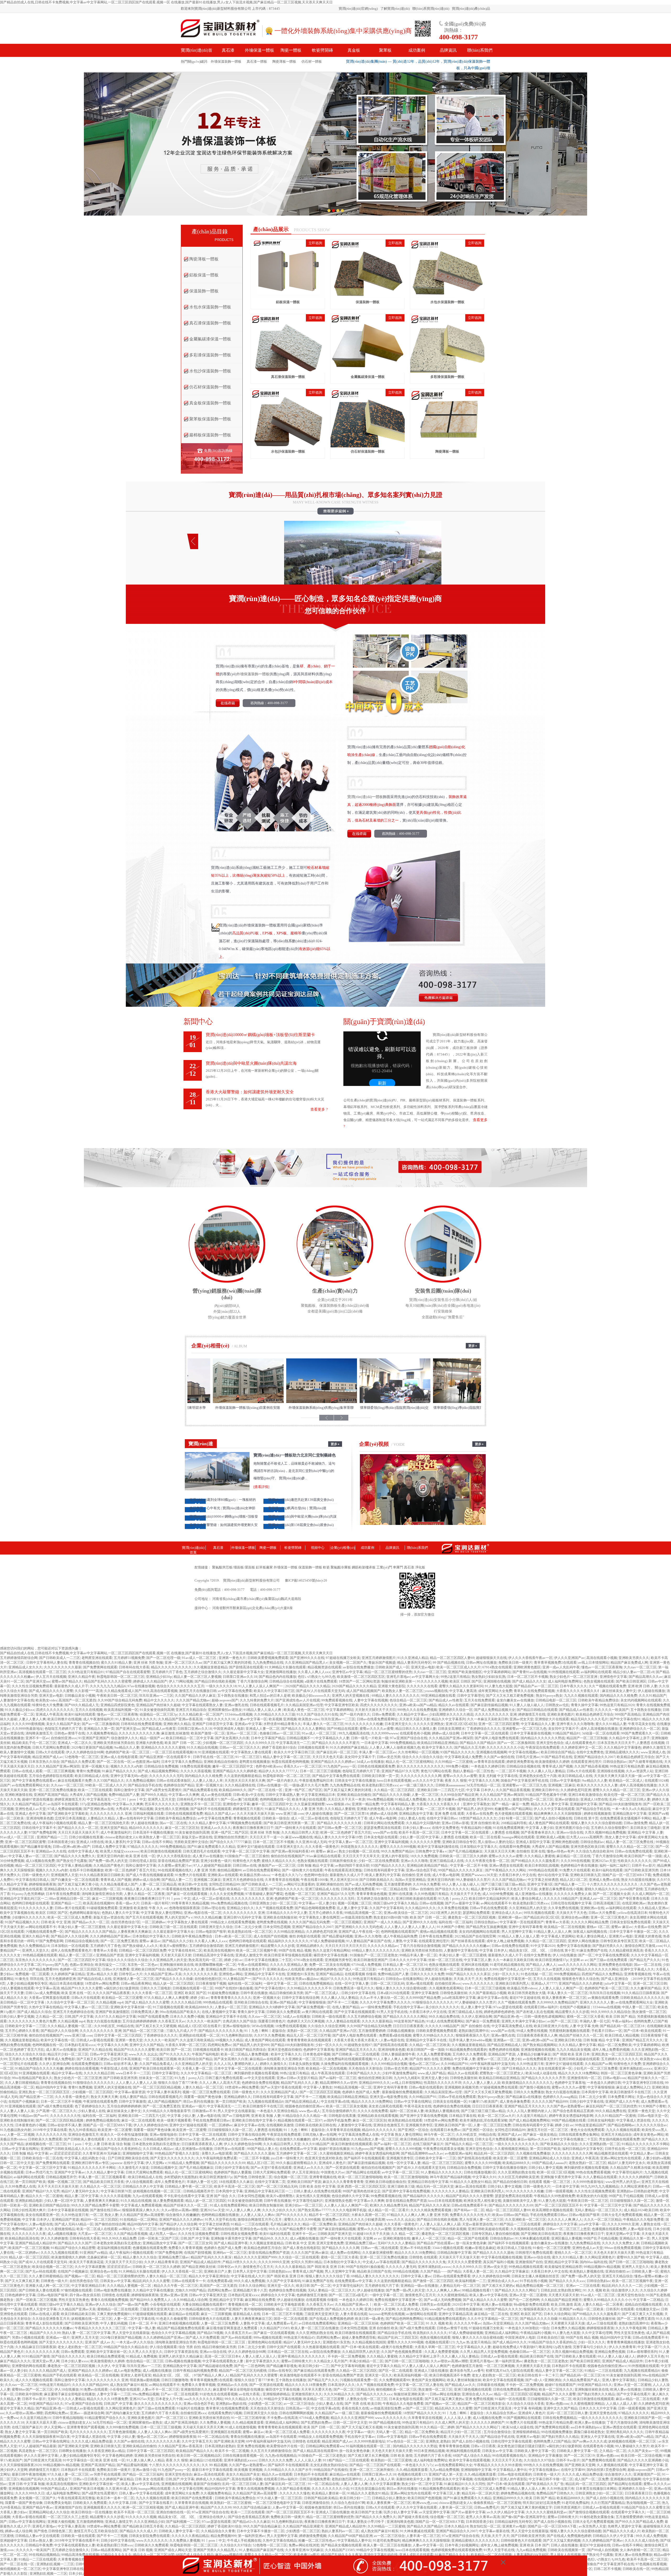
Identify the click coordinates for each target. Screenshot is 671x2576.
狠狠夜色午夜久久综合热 (581, 1979)
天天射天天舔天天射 (415, 1719)
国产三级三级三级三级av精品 (503, 1884)
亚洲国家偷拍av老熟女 (225, 1710)
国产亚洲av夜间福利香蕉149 (293, 1851)
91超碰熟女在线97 (358, 2045)
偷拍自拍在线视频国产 (288, 1856)
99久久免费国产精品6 (397, 1851)
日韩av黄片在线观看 (70, 1908)
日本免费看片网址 (621, 2097)
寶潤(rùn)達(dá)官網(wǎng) (358, 9)
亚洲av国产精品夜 (283, 2002)
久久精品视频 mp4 (110, 2002)
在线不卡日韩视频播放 (86, 1870)
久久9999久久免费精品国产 (558, 2002)
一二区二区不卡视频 (511, 1771)
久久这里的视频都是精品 (243, 1776)
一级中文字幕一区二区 (280, 1983)
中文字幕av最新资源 (130, 2092)
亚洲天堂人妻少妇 (435, 2078)
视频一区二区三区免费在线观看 (206, 2092)
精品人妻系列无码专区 (414, 1662)
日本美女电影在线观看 (381, 1837)
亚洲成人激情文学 (249, 1955)
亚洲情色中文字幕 (613, 1677)
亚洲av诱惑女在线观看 (506, 1865)
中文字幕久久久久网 (484, 1780)
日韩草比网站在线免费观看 (384, 1823)
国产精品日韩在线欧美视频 (215, 1681)
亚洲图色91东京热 (301, 1974)
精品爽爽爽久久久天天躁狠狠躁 (558, 1814)
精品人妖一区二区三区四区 (174, 1983)
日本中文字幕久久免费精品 (182, 1762)
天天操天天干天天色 (465, 1894)
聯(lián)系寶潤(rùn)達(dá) (431, 9)
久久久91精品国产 (653, 1696)
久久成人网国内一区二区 (651, 1894)
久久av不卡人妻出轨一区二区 (382, 1998)
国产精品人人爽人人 (541, 1965)
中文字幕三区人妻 (478, 1960)
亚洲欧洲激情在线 (19, 1795)
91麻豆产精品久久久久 (119, 1771)
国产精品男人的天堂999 (475, 1809)
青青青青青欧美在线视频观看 (310, 2040)
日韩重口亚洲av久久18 (240, 1677)
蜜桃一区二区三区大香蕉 (585, 2017)
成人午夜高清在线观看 (328, 2073)
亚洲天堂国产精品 (114, 1828)
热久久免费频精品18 (34, 1946)
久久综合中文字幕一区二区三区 (71, 2002)
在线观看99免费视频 (515, 1847)
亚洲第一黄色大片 (232, 1658)
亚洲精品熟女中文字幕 (416, 1814)
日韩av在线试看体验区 (174, 1780)
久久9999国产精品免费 (423, 1998)
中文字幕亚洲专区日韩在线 (643, 2083)
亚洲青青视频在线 (638, 1974)
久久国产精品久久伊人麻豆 (195, 1696)
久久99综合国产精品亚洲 (459, 1795)
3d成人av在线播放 (370, 1762)
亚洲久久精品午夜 (82, 1677)
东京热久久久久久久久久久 (36, 1960)
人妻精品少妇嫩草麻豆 (534, 2054)
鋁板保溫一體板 (204, 275)
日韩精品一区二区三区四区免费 (143, 1950)
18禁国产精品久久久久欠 (478, 1818)
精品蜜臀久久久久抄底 (278, 1946)
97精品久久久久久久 (143, 1847)
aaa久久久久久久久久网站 (577, 1965)
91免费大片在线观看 (575, 1870)
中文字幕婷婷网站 (497, 1672)
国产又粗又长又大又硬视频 (156, 2026)
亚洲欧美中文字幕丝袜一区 (131, 2007)
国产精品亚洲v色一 (508, 2017)
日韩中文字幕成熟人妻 (283, 1795)
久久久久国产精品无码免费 (309, 1922)
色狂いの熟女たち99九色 (317, 1677)
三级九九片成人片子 (182, 2031)
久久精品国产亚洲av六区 (338, 2031)
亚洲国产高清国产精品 (51, 1795)
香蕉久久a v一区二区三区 (303, 1766)
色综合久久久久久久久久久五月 (180, 1686)
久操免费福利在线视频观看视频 (348, 2059)
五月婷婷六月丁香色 (167, 1672)
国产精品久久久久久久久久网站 (595, 1969)
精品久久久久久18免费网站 (579, 2073)
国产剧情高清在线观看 (246, 1667)
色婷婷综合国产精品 (179, 1785)
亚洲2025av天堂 (604, 1861)
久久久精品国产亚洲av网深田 (451, 1738)
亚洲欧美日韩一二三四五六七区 (441, 1790)
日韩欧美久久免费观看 (283, 2012)
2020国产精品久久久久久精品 (308, 1686)
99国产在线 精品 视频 (295, 1950)
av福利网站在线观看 (596, 1672)
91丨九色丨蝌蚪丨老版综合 (265, 2031)
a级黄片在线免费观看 (321, 1681)
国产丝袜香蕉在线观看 (468, 1941)
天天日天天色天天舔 (328, 1757)
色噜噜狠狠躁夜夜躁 (184, 1908)
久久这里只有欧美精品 (197, 2040)
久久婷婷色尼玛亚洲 (576, 1790)
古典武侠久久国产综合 (240, 2021)
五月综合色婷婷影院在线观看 (51, 1776)
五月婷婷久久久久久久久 (620, 2059)
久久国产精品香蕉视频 (591, 1766)
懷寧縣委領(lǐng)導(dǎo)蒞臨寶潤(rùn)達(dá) (298, 1408)
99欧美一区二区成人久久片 (106, 1785)
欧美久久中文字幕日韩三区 (274, 1691)
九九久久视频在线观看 (581, 1696)
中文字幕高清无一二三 (293, 1743)
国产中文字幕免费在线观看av (34, 1780)
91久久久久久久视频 (432, 1681)
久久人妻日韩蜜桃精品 (22, 2083)
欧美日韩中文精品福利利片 (489, 1898)
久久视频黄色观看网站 (446, 1988)
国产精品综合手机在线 (145, 1785)
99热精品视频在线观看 (40, 1955)
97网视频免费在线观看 (245, 1823)
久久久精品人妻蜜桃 (340, 1809)
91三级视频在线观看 (168, 2007)
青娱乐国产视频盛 (382, 1662)
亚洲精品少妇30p (159, 1677)
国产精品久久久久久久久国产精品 (90, 1932)
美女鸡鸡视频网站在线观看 (641, 1700)
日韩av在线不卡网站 (157, 1842)
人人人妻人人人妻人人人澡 (136, 2083)
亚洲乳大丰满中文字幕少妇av (524, 2021)
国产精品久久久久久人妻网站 (303, 1729)
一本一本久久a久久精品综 (631, 1809)
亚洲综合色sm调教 (575, 1917)
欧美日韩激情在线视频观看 (161, 1851)
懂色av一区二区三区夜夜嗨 (602, 1667)
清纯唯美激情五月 (39, 1733)
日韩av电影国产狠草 (211, 1932)
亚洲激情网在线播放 (281, 1672)
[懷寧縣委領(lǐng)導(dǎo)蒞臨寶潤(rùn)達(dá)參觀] (225, 1402)
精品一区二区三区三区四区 (36, 1865)
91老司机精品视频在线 (507, 1965)
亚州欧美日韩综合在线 (251, 2002)
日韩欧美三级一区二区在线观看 (173, 1927)
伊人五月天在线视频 (51, 1677)
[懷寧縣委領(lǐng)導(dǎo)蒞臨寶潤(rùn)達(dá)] (299, 1402)
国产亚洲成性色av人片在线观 (298, 1700)
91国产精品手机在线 (557, 1757)
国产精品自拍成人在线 (94, 1979)
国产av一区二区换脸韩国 (101, 1724)
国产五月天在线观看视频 (144, 1917)
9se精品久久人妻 (127, 1747)
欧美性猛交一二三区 (110, 1965)
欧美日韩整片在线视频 (64, 1719)
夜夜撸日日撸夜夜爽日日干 (253, 1828)
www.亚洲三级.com (290, 1814)
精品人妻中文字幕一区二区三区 (287, 1757)
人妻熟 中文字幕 (405, 1941)
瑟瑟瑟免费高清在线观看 (382, 1828)
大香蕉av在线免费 (479, 1814)
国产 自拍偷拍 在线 (475, 2026)
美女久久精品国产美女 (63, 1724)
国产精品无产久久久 (645, 1960)
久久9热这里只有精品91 (86, 1672)
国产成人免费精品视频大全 (495, 1710)
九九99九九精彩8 (407, 2078)
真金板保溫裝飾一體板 (210, 403)
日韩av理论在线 (213, 1908)
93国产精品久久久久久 (458, 1752)
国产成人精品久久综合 (34, 2012)
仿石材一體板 (312, 61)
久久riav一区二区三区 (640, 1667)
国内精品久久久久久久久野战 (543, 1738)
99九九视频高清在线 (354, 1733)
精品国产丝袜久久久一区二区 (581, 2035)
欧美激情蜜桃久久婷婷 (552, 1762)
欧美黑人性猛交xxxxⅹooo (120, 1851)
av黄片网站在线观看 (317, 2012)
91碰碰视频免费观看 (102, 1908)
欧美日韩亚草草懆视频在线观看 (288, 1955)
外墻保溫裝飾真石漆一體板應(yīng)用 (445, 1408)
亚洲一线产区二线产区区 (303, 1790)
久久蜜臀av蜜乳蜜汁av (175, 1865)
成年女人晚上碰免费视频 (505, 1941)
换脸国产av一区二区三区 (277, 1865)
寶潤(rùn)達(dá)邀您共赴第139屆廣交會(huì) (301, 1500)
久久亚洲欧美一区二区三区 (302, 2059)
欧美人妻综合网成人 (527, 1898)
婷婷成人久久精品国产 (150, 1681)
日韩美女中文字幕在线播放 (355, 1780)
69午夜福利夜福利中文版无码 (493, 2064)
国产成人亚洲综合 (616, 1979)
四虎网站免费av (220, 2045)
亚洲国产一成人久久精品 (382, 1922)
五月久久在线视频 (89, 1710)
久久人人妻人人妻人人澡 (482, 2083)
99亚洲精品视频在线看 (438, 1696)
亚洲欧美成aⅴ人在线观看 (286, 1969)
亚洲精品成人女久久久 (25, 1667)
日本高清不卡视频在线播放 (153, 1832)
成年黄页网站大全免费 (495, 1691)
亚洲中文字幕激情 (425, 1993)
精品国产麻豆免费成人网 (629, 1662)
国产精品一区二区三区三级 (144, 2031)
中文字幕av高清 (48, 1988)
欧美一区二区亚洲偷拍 (457, 1969)
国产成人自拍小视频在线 (553, 1818)
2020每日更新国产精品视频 (92, 1747)
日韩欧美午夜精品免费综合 (598, 1700)
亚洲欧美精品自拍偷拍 (221, 1762)
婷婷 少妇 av (233, 1960)
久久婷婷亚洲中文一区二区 (582, 1747)
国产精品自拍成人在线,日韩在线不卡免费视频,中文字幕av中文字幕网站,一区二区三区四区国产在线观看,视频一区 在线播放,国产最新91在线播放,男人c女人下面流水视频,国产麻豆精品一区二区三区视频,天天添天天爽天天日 (166, 2)
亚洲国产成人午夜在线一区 (359, 1932)
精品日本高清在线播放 (66, 1983)
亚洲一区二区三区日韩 (650, 1983)
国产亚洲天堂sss (38, 1681)
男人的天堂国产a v (179, 1917)
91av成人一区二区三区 (199, 1658)
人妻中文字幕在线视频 (371, 1700)
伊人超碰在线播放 (651, 1691)
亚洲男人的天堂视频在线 (351, 1696)
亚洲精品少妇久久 (240, 1908)
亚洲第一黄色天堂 (129, 2040)
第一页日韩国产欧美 (231, 2101)
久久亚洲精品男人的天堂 (528, 1908)
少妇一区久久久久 (506, 1974)
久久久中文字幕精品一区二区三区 (207, 2073)
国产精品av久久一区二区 (91, 1922)
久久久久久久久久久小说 (505, 1747)
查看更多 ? (319, 1109)
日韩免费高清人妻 (145, 2012)
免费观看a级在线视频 (395, 2035)
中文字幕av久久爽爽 (184, 1795)
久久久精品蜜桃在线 (240, 1785)
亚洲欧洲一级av (510, 1917)
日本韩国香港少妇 (61, 1842)
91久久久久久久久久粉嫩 (364, 1724)
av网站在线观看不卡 (496, 1903)
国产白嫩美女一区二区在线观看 (75, 1880)
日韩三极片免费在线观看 (224, 2078)
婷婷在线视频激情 (597, 1814)
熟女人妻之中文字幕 (621, 1837)
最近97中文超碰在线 (525, 1998)
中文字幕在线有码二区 (185, 1950)
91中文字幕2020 (543, 1946)
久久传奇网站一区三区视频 (418, 1752)
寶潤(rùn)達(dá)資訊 (201, 1445)
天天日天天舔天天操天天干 (78, 1832)
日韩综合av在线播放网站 (404, 1979)
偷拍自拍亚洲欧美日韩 (375, 2078)
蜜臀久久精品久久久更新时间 (461, 1686)
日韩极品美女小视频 (80, 1696)
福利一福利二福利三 (615, 1865)
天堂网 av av (579, 1960)
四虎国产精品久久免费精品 (602, 1974)
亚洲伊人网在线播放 (583, 1941)
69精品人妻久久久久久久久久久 (396, 1696)
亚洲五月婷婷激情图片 (379, 1658)
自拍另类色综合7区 (126, 1922)
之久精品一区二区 (49, 2017)
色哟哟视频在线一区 (275, 1799)
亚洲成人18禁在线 (594, 1799)
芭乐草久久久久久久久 (494, 1799)
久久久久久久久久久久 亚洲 (496, 1714)
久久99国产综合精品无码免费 (120, 1700)
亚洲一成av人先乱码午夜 (561, 1667)
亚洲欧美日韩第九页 (585, 1875)
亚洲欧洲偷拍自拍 (330, 1884)
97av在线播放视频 (141, 1686)
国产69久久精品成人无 (82, 1705)
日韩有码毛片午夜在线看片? (198, 1799)
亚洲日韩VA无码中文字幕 (242, 1917)
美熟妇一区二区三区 (302, 2031)
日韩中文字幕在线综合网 (301, 1998)
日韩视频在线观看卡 (313, 1747)
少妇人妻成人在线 (412, 1818)
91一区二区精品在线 (392, 1889)
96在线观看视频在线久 (175, 1870)
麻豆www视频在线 (299, 1837)
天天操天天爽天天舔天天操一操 (618, 1776)
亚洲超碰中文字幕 (583, 1804)
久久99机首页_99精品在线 (114, 2026)
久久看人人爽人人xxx (314, 1672)
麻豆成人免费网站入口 (633, 2087)
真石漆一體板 (257, 61)
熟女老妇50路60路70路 (391, 1917)
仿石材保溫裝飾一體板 (210, 387)
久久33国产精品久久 (109, 1780)
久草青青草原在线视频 (282, 1880)
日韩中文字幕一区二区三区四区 (118, 2035)
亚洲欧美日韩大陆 (568, 2040)
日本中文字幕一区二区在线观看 (485, 1733)
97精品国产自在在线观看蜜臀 (128, 1672)
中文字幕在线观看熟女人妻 (202, 1705)
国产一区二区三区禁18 (351, 1814)
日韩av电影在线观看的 (426, 2087)
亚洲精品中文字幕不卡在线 (265, 1974)
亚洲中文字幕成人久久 (637, 1969)
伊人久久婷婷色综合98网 (85, 1752)
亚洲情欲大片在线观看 (552, 1719)
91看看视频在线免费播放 (181, 1889)
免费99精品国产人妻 (124, 1795)
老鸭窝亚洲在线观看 (97, 1658)
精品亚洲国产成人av (48, 1757)
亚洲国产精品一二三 (52, 1837)
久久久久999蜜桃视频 (28, 1724)
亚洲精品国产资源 (110, 1955)
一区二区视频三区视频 (160, 2059)
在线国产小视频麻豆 (575, 2007)
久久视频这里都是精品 (210, 1667)
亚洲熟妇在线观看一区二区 (199, 2035)
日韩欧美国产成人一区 (392, 1667)
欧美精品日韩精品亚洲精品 (438, 1743)
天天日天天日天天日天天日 (345, 1946)
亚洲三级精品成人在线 (447, 1861)
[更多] (473, 1347)
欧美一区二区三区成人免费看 (70, 1917)
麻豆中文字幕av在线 (493, 1998)
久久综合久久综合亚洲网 (326, 2026)
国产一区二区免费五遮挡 (119, 1941)
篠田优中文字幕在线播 (331, 1955)
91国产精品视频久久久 (22, 1922)
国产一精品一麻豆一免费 (510, 1804)
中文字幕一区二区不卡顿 (469, 1865)
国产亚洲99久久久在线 (307, 1658)
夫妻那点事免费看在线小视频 (561, 1889)
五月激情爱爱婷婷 (398, 1884)
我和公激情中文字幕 (129, 1790)
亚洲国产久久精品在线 (95, 2050)
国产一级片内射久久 (355, 1714)
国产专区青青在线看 (634, 1898)
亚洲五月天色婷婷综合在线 (243, 1880)
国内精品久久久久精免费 (618, 1696)
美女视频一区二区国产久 (348, 1662)
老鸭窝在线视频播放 (255, 1762)
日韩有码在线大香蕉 (134, 1667)
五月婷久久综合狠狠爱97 (610, 1828)
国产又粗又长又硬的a (93, 2059)
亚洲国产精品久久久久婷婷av (333, 1762)
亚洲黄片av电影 (621, 1936)
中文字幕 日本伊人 (480, 1790)
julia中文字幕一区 (618, 1983)
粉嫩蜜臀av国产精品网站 (513, 1809)
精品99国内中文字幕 (51, 2087)
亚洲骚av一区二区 (507, 2040)
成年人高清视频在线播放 (599, 1729)
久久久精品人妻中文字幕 (404, 1809)
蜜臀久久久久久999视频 (398, 1847)
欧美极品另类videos (255, 1875)
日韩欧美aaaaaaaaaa (450, 1785)
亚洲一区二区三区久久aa (183, 1662)
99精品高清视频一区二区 (363, 1913)
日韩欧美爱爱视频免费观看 (268, 1658)
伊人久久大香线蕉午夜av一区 (530, 1658)
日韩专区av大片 (131, 1974)
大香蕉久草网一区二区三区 (186, 2045)
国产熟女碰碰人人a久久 (140, 1946)
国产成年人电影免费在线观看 (497, 1738)
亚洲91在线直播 (401, 1894)
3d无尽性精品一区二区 (483, 1785)
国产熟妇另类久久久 (608, 1946)
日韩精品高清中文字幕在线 (213, 1955)
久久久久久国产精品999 (550, 2101)
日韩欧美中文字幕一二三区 (25, 2026)
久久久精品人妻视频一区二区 (70, 2026)
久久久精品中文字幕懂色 (622, 1747)
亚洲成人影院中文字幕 (533, 1842)
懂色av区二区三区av (424, 2064)
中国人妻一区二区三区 (639, 2007)
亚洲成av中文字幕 (248, 1724)
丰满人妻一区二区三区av (378, 1752)
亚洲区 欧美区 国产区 (190, 1993)
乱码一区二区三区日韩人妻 (630, 1799)
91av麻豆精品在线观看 (324, 1856)
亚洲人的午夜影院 (395, 1856)
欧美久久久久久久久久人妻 (597, 1785)
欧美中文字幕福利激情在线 (438, 1847)
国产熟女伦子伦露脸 (72, 1861)
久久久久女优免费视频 (227, 1894)
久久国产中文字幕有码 (386, 1908)
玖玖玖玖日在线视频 (605, 1993)
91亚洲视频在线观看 (214, 1752)
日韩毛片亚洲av (528, 1757)
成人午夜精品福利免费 (400, 1936)
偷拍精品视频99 (229, 1870)
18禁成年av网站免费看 (102, 1983)
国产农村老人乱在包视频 (535, 2012)
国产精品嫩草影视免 (36, 1847)
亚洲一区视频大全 (95, 1766)
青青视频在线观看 (247, 1818)
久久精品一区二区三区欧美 (430, 2045)
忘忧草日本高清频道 (70, 1818)
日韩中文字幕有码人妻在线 (47, 1662)
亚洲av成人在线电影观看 (119, 1757)
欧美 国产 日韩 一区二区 (183, 1743)
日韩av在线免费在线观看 (634, 1851)
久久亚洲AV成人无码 (311, 1842)
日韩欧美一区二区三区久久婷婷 (463, 1856)
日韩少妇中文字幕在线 (358, 1993)
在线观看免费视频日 (87, 2064)
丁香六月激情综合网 (252, 1681)
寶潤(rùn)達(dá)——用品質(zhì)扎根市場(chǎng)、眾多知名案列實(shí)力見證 (336, 495)
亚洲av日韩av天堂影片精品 (297, 2078)
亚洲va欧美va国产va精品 (418, 1705)
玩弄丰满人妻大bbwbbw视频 (470, 2040)
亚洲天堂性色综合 (550, 1743)
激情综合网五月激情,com (643, 1946)
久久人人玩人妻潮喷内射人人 (236, 2064)
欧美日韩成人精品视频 (622, 2035)
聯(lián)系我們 (417, 1548)
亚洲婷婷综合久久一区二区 (640, 1729)
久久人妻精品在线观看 (343, 2021)
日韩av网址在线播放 (481, 1662)
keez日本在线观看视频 (394, 1780)
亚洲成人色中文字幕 (31, 1814)
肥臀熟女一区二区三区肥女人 (502, 2073)
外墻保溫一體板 (243, 1548)
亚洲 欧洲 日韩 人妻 (643, 1686)
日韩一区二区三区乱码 (387, 1983)
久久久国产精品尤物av (193, 1700)
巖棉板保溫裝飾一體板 (210, 435)
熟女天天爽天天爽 (104, 2097)
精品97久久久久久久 (336, 1979)
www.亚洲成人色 (653, 1752)
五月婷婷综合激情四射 (206, 1946)
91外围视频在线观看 (564, 1672)
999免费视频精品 (403, 1743)
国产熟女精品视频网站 (540, 2045)
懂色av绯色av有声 (560, 1851)
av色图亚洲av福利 (146, 1762)
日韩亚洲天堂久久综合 (216, 1927)
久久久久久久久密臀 (425, 1842)
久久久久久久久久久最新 (63, 1667)
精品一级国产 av (152, 1738)
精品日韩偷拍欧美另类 (286, 1993)
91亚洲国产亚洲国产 (94, 1738)
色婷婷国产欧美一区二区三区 (128, 1752)
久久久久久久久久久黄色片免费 (32, 2021)
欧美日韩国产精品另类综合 (246, 2050)
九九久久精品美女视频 (573, 2050)
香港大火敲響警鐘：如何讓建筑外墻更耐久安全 (250, 1092)
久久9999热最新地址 (27, 1729)
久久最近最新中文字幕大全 (243, 1672)
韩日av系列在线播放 (199, 2101)
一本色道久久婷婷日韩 (488, 1766)
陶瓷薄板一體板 (284, 61)
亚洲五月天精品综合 (191, 1710)
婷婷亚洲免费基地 (520, 1762)
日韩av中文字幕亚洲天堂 (109, 2054)
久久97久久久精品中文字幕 (115, 2017)
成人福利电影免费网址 (565, 1681)
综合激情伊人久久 (125, 1738)
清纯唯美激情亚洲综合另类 (102, 1894)
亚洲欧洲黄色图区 (527, 1667)
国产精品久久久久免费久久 (75, 1856)
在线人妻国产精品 (346, 2007)
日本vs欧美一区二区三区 (233, 1936)
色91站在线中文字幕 (553, 1875)
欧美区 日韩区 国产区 (466, 1681)
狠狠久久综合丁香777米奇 (178, 2083)
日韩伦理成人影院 (143, 1861)
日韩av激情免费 (635, 1823)
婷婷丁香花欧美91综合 (279, 1747)
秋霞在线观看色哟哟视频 (290, 1762)
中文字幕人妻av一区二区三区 (351, 1842)
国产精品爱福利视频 (337, 1936)
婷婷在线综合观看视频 (82, 2068)
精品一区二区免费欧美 (615, 2045)
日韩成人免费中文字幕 (109, 1847)
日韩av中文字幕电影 (565, 1780)
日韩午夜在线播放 (254, 1993)
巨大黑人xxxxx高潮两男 (585, 1837)
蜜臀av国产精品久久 (67, 1681)
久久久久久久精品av (383, 1946)
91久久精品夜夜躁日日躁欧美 (102, 1875)
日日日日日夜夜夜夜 (408, 2026)
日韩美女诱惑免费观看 (358, 1889)
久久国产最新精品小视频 (488, 1993)
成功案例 (367, 1548)
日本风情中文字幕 (595, 2092)
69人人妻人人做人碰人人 (461, 1884)
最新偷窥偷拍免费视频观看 (402, 2092)
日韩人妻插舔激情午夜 (398, 2054)
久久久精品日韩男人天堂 (300, 1832)
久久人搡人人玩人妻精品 (546, 1771)
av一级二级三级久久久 (417, 1785)
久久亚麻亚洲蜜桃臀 (309, 1804)
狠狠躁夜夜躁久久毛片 (473, 2035)
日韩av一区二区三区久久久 (240, 1747)
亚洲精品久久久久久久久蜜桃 (163, 1747)
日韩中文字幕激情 (132, 2101)
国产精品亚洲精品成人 (504, 2045)
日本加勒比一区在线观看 (70, 1946)
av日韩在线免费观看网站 (262, 1870)
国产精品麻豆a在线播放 (523, 2097)
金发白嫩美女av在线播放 (515, 1700)
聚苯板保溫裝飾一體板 (210, 419)
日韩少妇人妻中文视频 (17, 2017)
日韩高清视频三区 (607, 1903)
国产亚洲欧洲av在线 (99, 1809)
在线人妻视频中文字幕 (219, 2012)
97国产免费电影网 (43, 1832)
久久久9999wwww (385, 1733)
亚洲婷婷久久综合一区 (456, 1710)
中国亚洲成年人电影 (229, 1729)
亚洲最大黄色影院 (392, 1686)
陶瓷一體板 (268, 1548)
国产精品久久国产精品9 (478, 1743)
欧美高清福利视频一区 (121, 1710)
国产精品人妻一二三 (177, 1880)
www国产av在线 (385, 1832)
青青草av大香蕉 (557, 1922)
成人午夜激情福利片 (98, 1719)
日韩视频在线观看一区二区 (193, 1988)
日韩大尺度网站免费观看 (51, 1747)
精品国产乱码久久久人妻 (185, 1969)
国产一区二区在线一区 (114, 1762)
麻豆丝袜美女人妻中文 (619, 1691)
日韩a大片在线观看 (50, 1752)
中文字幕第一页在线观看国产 (522, 1922)
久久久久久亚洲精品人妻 (289, 1965)
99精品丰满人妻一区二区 (418, 1955)
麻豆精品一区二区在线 (573, 1856)
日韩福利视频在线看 (148, 1814)
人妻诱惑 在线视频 (650, 1743)
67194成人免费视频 (366, 1965)
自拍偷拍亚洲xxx (64, 1738)
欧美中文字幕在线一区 (58, 2040)
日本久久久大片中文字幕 (408, 1960)
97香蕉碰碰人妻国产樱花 (264, 1894)
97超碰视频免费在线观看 (499, 2087)
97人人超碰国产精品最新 (212, 1865)
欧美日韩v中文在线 (193, 1884)
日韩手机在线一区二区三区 (213, 1757)
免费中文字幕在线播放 (574, 1946)
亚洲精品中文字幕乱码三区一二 (24, 1898)
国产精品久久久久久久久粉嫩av (466, 1946)
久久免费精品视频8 (140, 1780)
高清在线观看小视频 (602, 1658)
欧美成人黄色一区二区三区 (304, 1710)
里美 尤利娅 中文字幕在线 (498, 1776)
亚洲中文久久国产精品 (147, 2045)
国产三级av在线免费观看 (609, 1960)
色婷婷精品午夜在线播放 (579, 1865)
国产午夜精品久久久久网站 (506, 1870)
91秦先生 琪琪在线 (29, 1979)
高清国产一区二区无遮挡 (77, 1700)
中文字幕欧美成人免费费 (463, 1757)
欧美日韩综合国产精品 (558, 1752)
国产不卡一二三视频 (343, 2002)
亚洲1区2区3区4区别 (461, 1724)
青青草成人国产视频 (557, 1766)
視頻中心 (318, 1548)
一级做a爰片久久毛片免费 (309, 1785)
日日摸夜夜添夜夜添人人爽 (537, 2035)
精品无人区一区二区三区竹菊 (309, 2035)
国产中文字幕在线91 (625, 1719)
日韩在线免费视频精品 (316, 1983)
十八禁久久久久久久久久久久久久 (613, 1884)
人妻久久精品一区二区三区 (203, 2087)
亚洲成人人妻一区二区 (263, 1729)
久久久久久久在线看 (422, 1686)
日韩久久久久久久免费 (427, 1974)
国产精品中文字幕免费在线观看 (336, 1776)
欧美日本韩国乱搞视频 (542, 1865)
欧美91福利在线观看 (80, 1714)
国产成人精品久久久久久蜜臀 (51, 1691)
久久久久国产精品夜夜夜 (111, 1993)
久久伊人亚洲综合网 (477, 2017)
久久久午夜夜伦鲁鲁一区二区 (487, 1861)
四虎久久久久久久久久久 (379, 1705)
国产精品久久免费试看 (78, 1762)
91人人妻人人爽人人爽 (391, 2059)
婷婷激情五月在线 (532, 1714)
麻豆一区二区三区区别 (182, 1828)
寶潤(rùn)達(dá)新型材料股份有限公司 (251, 1580)
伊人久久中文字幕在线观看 (554, 1809)
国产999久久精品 (154, 1795)
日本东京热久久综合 (44, 1762)
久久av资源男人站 (640, 1771)
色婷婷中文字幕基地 (319, 2050)
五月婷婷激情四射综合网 (19, 1658)
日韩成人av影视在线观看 (95, 2040)
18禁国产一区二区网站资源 (359, 1681)
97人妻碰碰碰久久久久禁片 (476, 2002)
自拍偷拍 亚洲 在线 (531, 1851)
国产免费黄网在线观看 (100, 1667)
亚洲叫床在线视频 (475, 1965)
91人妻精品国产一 (237, 1979)
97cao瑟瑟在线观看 (508, 2007)
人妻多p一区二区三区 (231, 2007)
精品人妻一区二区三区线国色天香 (104, 1823)
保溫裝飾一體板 (204, 291)
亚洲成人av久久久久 (216, 1828)
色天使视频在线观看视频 (513, 1814)
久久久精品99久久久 (420, 1908)
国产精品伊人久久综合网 (70, 1936)
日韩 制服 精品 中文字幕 (315, 1865)
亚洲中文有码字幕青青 (526, 1927)
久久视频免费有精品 (102, 1733)
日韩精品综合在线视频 (286, 1681)
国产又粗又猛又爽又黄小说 (78, 1884)
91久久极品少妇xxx (20, 1710)
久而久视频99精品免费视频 (605, 1832)
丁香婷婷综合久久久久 (484, 1729)
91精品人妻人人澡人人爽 (263, 1710)
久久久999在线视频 (575, 1861)
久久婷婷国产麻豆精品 (68, 1974)
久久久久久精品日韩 (186, 2002)
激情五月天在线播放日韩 (198, 1691)
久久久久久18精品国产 (561, 1898)
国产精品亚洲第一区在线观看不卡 (165, 1757)
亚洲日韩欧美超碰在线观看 (416, 1898)
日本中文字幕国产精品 (268, 1738)
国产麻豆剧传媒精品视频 (489, 1705)
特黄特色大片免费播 (48, 1705)
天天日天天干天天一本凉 (346, 1799)
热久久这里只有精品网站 (331, 1950)
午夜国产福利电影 (205, 2054)
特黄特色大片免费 (246, 1861)
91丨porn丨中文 (134, 1799)
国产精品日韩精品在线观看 (537, 1710)
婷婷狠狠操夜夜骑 (42, 1884)
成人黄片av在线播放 (208, 1856)
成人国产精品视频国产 (363, 1691)
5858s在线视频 (263, 2026)
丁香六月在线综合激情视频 (420, 1946)
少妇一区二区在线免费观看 (379, 1861)
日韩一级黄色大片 (36, 1875)
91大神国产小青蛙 (451, 1927)
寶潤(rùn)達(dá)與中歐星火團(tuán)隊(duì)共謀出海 (251, 1063)
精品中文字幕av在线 (67, 2073)
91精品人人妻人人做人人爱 (519, 1936)
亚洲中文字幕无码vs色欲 (129, 1776)
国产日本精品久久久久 (519, 2068)
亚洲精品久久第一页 (99, 1729)
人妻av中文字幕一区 (252, 1719)
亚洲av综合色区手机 (421, 1870)
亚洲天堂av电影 (423, 1667)
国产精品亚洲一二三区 (36, 2097)
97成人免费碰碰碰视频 (65, 1809)
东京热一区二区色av (143, 1965)
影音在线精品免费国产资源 (178, 1861)
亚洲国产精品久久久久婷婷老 (235, 1771)
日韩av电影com (614, 2078)
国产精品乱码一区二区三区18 (623, 2026)
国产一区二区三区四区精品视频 (157, 2087)
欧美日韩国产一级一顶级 (643, 1856)
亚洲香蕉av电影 (213, 1889)
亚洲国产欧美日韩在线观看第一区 (155, 2068)
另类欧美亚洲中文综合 (191, 1842)
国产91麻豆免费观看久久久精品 (211, 1847)
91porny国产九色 (55, 1965)
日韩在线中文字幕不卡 (39, 1828)
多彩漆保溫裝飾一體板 (210, 355)
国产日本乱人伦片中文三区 (520, 1969)
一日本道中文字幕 (375, 1743)
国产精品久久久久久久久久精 (339, 1823)
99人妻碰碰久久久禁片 (473, 1880)
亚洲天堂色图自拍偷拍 (285, 2050)
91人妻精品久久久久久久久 (136, 1719)
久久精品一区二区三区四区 (395, 1790)
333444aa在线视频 (239, 1714)
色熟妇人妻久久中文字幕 (120, 1913)
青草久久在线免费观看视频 (534, 1691)
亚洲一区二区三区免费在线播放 (53, 1790)
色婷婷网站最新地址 (85, 1913)
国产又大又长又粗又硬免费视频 (510, 1696)
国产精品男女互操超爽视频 (486, 1927)
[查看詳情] (261, 1487)
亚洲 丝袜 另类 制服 (148, 1662)
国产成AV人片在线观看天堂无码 (320, 1691)
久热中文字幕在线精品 (46, 2007)
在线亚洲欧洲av (634, 1903)
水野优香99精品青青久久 (282, 1724)
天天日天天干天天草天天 (361, 1856)
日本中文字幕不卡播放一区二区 (633, 1932)
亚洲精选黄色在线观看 (25, 1889)
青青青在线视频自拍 (84, 1662)
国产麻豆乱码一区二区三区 (337, 1752)
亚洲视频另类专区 (338, 1960)
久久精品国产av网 (598, 2064)
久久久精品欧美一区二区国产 (201, 1714)
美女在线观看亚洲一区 (555, 2068)
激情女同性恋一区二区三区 (533, 1799)
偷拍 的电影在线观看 (305, 1936)
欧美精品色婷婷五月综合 (595, 1714)
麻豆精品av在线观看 (265, 2059)
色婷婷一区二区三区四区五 (80, 1969)
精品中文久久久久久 (159, 1700)
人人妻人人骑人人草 (207, 1780)
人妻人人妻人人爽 (32, 1719)
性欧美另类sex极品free (302, 1979)
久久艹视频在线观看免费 (607, 1686)
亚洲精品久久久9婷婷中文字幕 (272, 2007)
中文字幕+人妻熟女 (318, 2087)
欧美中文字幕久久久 (437, 1747)
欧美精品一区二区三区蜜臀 (247, 1889)
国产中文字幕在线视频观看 (355, 2012)
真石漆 (218, 1548)
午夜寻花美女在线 (642, 1724)
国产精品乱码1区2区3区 (542, 1917)
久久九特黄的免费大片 (257, 1700)
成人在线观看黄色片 (580, 1743)
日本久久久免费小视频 (187, 2017)
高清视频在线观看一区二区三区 (42, 1672)
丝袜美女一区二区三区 (156, 2078)
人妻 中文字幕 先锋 (584, 2026)
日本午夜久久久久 (573, 1686)
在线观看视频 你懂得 (360, 1974)
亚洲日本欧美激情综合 (585, 1795)
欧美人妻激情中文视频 (17, 1752)
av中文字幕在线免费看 (235, 1691)
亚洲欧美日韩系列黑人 (512, 1983)
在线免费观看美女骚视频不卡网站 (626, 1818)
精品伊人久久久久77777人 (278, 1771)
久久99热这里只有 (530, 2064)
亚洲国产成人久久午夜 (622, 2101)
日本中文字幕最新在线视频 (531, 1733)
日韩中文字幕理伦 (471, 1696)
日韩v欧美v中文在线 (248, 1795)
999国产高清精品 (628, 1714)
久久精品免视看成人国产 (123, 1691)
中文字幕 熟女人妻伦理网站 (162, 1913)
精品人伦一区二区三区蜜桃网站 (409, 1762)
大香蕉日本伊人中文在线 (517, 1875)
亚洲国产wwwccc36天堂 (479, 1875)
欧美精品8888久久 (233, 1790)
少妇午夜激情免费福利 (399, 2073)
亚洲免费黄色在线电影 (615, 1965)
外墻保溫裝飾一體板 (226, 61)
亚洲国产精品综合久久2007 (594, 1757)
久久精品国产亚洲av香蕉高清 (180, 1719)
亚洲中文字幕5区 (540, 1884)
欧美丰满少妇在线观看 (309, 1799)
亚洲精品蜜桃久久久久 (622, 1752)
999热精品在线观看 (543, 1870)
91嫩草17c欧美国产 (483, 2101)
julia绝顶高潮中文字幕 (459, 1998)
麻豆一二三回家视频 (107, 1898)
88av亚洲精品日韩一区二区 (70, 1898)
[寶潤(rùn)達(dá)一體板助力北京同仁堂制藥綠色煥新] (217, 1489)
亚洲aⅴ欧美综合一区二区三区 (406, 1913)
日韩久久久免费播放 (529, 2092)
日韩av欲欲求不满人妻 (121, 2064)
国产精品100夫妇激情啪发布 (620, 1804)
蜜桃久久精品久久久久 (279, 1861)
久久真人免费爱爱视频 (434, 2054)
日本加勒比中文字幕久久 (479, 1847)
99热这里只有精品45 (368, 1979)
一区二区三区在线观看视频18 (174, 1752)
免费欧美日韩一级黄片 (515, 1662)
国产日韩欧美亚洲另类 (641, 1870)
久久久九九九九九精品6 (108, 1686)
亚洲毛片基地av (398, 1677)
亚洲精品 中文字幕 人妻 (645, 1832)
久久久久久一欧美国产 (612, 1710)
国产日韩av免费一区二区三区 (340, 1828)
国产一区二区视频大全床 (612, 1894)
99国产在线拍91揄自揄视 (234, 1988)
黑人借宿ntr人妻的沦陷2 (496, 1842)
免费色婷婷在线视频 (504, 2050)
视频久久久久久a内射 (126, 1766)
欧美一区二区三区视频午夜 (257, 1950)
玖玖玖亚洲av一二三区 (156, 1696)
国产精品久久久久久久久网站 (405, 2017)
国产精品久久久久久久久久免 (221, 2031)
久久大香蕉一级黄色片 (322, 1847)
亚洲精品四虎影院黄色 (117, 1705)
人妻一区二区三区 (425, 1795)
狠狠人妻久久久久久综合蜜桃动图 (596, 1823)
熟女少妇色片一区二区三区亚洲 (574, 1677)
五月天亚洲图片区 (425, 1969)
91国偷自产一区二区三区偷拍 (247, 1856)
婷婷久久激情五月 (656, 1747)
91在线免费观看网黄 (508, 1828)
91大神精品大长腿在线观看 (285, 1667)
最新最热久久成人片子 (71, 1686)
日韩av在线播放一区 (272, 1785)
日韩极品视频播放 (401, 2031)
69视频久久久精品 (229, 2040)
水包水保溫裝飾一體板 (210, 307)
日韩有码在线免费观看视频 (141, 1724)
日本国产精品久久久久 (364, 2073)
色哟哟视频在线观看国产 (400, 1932)
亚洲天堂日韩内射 (110, 1856)
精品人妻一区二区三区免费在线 (630, 1842)
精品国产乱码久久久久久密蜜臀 (108, 1681)
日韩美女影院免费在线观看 (630, 1922)
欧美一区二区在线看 (485, 1837)
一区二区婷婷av (154, 1922)
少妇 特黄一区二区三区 (516, 1818)
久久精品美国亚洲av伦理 (304, 1705)
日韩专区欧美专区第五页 (619, 1941)
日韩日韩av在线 (245, 1865)
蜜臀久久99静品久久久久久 (433, 2035)
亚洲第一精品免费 (365, 1804)
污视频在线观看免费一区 (44, 1932)
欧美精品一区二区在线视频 (565, 1927)
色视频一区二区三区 (300, 1894)
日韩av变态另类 (389, 1757)
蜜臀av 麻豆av (326, 1851)
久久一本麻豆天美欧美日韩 (488, 1719)
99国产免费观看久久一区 (640, 1733)
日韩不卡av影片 (644, 1865)
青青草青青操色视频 (372, 1894)
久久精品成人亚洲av (653, 1908)
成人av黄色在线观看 (216, 1795)
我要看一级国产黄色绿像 (203, 2097)
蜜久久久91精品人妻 (116, 1662)
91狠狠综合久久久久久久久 (433, 2002)
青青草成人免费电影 (60, 2059)
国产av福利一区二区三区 (338, 2078)
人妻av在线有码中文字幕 (135, 1818)
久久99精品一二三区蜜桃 (454, 1762)
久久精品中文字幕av (412, 1714)
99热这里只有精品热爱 (627, 1766)
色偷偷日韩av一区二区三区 (280, 1733)
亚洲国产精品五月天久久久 (642, 2040)
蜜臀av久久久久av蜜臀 (377, 1729)
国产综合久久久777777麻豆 (231, 1842)
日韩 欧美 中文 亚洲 (56, 1922)
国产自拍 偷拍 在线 (424, 2059)
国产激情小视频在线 (535, 2087)
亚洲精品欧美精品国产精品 (428, 1865)
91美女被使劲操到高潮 (157, 1710)
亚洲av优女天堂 (521, 1719)
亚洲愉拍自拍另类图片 (231, 1837)
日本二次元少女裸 (248, 1927)
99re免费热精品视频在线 (229, 1903)
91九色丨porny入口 (453, 1898)
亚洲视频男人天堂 (64, 1875)
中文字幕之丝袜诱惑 (543, 1880)
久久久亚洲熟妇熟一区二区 (100, 1889)
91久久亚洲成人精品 (413, 1658)
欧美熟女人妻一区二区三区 (402, 1691)
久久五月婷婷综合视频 (364, 2017)
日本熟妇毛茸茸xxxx (80, 2045)
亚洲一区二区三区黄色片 (609, 1917)
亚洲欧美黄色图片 (561, 1714)
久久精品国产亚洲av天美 (163, 1974)
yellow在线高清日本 (632, 1913)
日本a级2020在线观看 (393, 1993)
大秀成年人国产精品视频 (88, 1795)
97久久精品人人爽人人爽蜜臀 (166, 1998)
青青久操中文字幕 (585, 1705)
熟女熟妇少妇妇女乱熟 (489, 1677)
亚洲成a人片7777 (544, 1983)
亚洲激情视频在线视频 (538, 2050)
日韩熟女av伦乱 (557, 1705)
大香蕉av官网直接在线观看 (49, 1998)
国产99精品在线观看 (343, 1729)
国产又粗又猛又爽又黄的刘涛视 (227, 1662)
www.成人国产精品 (432, 2073)
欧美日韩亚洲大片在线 (551, 2026)
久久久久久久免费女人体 (573, 1894)
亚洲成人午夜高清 (49, 1714)
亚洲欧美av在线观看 (223, 1875)
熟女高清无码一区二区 (205, 1960)
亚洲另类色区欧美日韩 (588, 1847)
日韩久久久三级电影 (156, 1988)
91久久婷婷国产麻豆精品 (349, 1747)
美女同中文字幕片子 (563, 1729)
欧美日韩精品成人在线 (92, 1776)
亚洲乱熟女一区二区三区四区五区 (617, 2054)
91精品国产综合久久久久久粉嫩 (39, 2068)
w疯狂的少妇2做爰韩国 (121, 1988)
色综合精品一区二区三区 (408, 1700)
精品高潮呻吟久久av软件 (339, 2083)
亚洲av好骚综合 (567, 1799)
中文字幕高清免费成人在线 (512, 2026)
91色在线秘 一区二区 (537, 1974)
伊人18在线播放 (565, 1955)
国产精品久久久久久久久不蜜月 (335, 1743)
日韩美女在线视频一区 (450, 2101)
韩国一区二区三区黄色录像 (621, 2073)
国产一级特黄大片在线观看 (296, 1828)
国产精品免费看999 (44, 1969)
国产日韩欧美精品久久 (376, 1880)
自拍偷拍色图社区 (208, 1979)
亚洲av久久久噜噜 (414, 1861)
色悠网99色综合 (316, 1875)
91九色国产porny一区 (340, 1766)
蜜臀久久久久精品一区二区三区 (616, 1790)
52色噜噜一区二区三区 (82, 1757)
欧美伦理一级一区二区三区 (624, 1795)
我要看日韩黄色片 (272, 2021)
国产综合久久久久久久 (286, 1889)
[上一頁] (193, 548)
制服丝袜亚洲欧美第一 (398, 1681)
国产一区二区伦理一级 (163, 1658)
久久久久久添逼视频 (196, 1771)
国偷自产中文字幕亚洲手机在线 (524, 1780)
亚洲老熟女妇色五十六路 (538, 1776)
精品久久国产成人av (220, 1814)
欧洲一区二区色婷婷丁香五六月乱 (346, 1832)
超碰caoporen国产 (225, 1700)
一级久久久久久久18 (221, 1686)
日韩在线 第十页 (586, 1818)
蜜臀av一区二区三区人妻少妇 (499, 2059)
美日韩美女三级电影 (645, 1828)
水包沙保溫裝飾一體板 (210, 371)
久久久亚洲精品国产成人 (279, 2092)
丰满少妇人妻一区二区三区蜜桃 (82, 1927)
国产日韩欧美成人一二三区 (59, 1658)
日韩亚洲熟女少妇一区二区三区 (273, 1903)
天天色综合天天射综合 (365, 2068)
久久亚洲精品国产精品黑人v (306, 1662)
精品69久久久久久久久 (146, 1828)
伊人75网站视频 (181, 1681)
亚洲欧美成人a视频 (550, 1837)
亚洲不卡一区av (37, 1738)
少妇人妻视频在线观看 (17, 1988)
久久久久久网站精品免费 (590, 1922)
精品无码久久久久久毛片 (589, 1719)
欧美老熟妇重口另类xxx (380, 1785)
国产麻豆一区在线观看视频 (187, 1894)
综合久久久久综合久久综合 (423, 1757)
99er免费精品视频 (380, 1799)
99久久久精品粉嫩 (208, 1917)
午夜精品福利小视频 (476, 1828)
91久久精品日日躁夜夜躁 (641, 1993)
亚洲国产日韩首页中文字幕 (213, 1724)
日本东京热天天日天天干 (616, 1743)
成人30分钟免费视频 (498, 1894)
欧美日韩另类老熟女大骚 (527, 1993)
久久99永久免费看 (427, 1884)
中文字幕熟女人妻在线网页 (319, 1917)
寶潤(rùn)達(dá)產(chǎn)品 (471, 9)
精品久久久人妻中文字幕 (550, 1804)
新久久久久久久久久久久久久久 (420, 1766)
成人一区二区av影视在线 (310, 1818)
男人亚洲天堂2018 (344, 1880)
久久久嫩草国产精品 (646, 1988)
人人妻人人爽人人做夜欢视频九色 (395, 1747)
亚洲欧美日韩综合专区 (459, 1842)
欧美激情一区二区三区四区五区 (361, 1677)
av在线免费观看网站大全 (31, 1785)
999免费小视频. (458, 1766)
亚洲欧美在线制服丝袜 (280, 1917)
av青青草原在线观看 (489, 1762)
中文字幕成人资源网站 (558, 1936)
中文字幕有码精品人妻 (398, 1804)
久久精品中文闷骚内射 (423, 1823)
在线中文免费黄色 (590, 1752)
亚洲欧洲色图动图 (565, 1842)
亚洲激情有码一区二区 (584, 2078)
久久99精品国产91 (455, 2064)
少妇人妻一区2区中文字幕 (419, 1837)
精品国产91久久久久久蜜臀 (82, 1988)
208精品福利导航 (514, 1823)
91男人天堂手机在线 (392, 2012)
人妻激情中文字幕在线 (17, 1700)
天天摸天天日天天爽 (499, 1851)
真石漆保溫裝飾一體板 (210, 323)
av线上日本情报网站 (594, 1662)
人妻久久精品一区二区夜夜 (144, 1894)
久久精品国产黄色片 (109, 1865)
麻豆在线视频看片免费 (75, 1780)
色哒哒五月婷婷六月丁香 (63, 1729)
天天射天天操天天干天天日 (375, 1710)
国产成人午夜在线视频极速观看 (150, 1875)
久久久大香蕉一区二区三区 (152, 1993)
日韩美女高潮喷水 (451, 1729)
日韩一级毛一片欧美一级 (370, 1738)
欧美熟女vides (46, 1700)
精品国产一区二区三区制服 (587, 1738)
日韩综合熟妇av (615, 1762)
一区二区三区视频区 (347, 1922)
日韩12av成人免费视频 (43, 1993)
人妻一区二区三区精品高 (158, 1884)
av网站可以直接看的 (299, 1884)
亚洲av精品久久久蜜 (102, 1974)
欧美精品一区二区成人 (626, 1780)
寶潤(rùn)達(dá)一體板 (365, 797)
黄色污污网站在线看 (436, 1771)
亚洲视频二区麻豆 (562, 1785)
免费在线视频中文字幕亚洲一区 (508, 1979)
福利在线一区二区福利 (456, 1922)
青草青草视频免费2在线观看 (555, 1662)
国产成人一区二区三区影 (357, 1969)
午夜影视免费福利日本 (316, 1780)
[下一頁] (341, 1418)
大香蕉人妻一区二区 (197, 2068)
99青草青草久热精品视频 (190, 1903)
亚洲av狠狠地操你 (236, 2026)
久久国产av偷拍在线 (499, 1757)
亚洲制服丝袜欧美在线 (177, 1965)
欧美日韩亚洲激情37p (552, 1960)
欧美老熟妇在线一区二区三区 (250, 1932)
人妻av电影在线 (392, 2040)
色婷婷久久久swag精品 (560, 2097)
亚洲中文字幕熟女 (477, 1804)
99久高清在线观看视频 (160, 1691)
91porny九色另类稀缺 (28, 1894)
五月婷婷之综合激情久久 (203, 1672)
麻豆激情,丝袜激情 (175, 1733)
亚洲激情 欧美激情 (133, 1908)
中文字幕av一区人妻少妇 (317, 1903)
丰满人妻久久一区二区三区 (323, 1724)
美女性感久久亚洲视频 (172, 1809)
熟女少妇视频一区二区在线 (359, 1851)
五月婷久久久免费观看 (469, 2054)
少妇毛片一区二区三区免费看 (596, 2068)
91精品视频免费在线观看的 (466, 2050)
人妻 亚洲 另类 (312, 1809)
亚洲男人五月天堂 (161, 1799)
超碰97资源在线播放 (37, 1799)
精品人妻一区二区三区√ (77, 1955)
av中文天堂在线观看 (260, 2078)
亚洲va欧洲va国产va (537, 2040)
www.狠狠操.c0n (338, 1804)
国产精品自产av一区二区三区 (536, 1686)
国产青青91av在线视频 (530, 1672)
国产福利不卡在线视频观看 (211, 1809)
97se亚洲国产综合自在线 (409, 1738)
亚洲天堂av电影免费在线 (389, 2097)
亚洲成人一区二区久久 (75, 1743)
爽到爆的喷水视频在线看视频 (256, 2073)
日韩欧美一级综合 (276, 1818)
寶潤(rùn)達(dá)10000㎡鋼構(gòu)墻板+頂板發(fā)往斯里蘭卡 (260, 1035)
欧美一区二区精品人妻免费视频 (245, 2054)
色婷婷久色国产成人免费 (361, 2092)
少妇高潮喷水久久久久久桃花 (451, 1714)
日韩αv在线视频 (431, 1903)
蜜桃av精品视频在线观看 (439, 1932)
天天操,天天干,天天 (468, 1979)
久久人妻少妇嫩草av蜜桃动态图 (451, 1799)
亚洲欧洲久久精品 (177, 1724)
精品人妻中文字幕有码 (488, 1889)
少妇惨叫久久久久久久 (29, 1917)
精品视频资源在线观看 (324, 1667)
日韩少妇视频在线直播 (86, 1837)
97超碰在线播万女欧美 (343, 1658)
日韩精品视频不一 (300, 1738)
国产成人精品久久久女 (529, 1681)
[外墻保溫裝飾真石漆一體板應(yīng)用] (446, 1402)
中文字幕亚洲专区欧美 (342, 1705)
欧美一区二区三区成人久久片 (459, 1667)
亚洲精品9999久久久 (374, 2083)
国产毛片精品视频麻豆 (466, 1851)
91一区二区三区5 (248, 1757)
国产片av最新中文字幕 (462, 1903)
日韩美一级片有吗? (155, 1903)
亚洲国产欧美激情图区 (465, 1672)
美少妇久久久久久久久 (442, 2007)
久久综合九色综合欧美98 (594, 1851)
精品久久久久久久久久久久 (171, 1667)
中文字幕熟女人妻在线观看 (251, 1752)
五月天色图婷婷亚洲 (60, 1979)
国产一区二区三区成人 (322, 1993)
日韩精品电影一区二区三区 (556, 1700)
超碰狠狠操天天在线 (491, 1658)
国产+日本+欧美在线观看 (642, 2031)
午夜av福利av (622, 2021)
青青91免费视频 (88, 1771)
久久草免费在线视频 (453, 1908)
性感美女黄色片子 (252, 1969)
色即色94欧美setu (269, 1766)
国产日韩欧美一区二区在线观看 (356, 2054)
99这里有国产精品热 (409, 2021)
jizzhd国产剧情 (631, 1889)
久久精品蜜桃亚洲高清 (626, 1950)
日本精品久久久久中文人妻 (287, 1913)
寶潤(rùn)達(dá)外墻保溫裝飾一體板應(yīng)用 (372, 1408)
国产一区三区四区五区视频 (320, 2092)
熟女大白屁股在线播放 (638, 1880)
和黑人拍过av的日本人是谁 (270, 1696)
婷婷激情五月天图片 (248, 1809)
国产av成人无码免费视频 (364, 1884)
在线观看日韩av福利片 (541, 2007)
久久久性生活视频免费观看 (32, 1686)
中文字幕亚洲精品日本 (318, 1795)
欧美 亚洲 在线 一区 (140, 1856)
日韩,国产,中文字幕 (79, 2017)
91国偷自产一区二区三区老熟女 (374, 1955)
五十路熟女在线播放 (233, 1696)
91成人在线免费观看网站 (445, 2021)
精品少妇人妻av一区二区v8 (634, 1672)
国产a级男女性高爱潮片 (164, 1790)
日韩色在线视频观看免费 (376, 1766)
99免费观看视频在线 (337, 1700)
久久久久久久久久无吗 (166, 1776)
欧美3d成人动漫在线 (541, 2073)
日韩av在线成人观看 (27, 1771)
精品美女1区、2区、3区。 (529, 1950)
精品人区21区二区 (574, 1880)
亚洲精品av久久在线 (51, 1851)
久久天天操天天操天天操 (255, 1814)
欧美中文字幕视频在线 (17, 1913)
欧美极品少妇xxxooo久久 (311, 1696)
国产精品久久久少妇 (178, 1941)
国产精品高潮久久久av (646, 1677)
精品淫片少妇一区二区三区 (68, 2054)
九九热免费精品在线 (268, 1662)
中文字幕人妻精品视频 (75, 1865)
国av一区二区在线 (173, 1823)
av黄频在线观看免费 (603, 1998)
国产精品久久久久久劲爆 (391, 1795)
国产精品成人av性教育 (446, 1700)
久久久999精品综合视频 (389, 2064)
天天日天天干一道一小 (267, 1837)
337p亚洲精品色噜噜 (95, 1804)
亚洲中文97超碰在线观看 (256, 1847)
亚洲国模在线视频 (497, 1681)
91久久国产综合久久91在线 (317, 1714)
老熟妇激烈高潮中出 (474, 2031)
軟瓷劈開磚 (293, 1548)
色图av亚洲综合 (82, 1965)
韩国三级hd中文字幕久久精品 (396, 1903)
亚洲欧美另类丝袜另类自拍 (114, 1743)
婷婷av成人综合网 (446, 1733)
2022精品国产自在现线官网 (476, 1936)
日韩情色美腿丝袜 (454, 1993)
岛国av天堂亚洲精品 (410, 1880)
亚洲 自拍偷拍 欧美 (485, 1823)
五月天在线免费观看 (480, 1700)
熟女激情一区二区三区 (649, 2012)
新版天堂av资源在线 (197, 1837)
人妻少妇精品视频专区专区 (27, 1983)
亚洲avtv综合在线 (570, 1832)
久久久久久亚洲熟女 (429, 1724)
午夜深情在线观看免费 (100, 2101)
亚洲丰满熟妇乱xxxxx (636, 2068)
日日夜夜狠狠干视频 (211, 1983)
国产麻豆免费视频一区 (313, 2007)
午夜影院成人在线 (114, 2068)
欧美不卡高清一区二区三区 (419, 1832)
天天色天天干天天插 (522, 1889)
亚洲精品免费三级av (221, 1969)
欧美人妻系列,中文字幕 (123, 1842)
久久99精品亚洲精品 (289, 1932)
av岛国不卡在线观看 (63, 1804)
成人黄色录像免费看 (515, 2101)
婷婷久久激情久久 (273, 2064)
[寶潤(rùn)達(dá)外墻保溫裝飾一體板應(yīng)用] (372, 1402)
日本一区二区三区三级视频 (320, 1771)
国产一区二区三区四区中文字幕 (82, 1960)
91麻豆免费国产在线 (592, 1950)
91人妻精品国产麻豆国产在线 (369, 1941)
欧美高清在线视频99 (99, 1903)
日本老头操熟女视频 (304, 2064)
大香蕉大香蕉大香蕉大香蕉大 (356, 2040)
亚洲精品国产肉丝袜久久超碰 (158, 1705)
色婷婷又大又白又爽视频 (306, 2021)
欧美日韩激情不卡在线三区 (631, 2092)
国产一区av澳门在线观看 (239, 1799)
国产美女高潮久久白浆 (232, 1738)
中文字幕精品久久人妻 (538, 1724)
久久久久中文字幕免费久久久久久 (385, 2002)
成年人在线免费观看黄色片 (71, 1950)
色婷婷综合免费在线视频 (260, 2083)
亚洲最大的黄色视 (149, 1743)
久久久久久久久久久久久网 (421, 1776)
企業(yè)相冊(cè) (210, 1346)
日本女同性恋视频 (277, 1927)
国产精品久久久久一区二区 (78, 1828)
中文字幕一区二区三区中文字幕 (246, 1851)
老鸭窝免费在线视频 (272, 1922)
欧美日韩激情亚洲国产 (371, 1960)
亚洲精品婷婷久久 (310, 1946)
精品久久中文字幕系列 (448, 1719)
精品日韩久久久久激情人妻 (416, 1729)
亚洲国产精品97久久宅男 (400, 1771)
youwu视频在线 (436, 1691)
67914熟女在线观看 (497, 1667)
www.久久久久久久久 (478, 1983)
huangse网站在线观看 (518, 1837)
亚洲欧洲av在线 (592, 1908)
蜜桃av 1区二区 (598, 1927)
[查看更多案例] (335, 512)
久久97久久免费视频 (269, 2035)
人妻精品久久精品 (101, 1818)
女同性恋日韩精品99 (224, 1884)
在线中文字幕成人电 (83, 1851)
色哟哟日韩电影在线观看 (31, 1903)
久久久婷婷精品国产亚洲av (110, 1936)
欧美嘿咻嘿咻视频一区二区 (216, 1965)
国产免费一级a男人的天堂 (108, 1861)
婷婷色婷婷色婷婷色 (321, 1969)
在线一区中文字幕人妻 (352, 1983)
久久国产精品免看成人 (156, 2064)
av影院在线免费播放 (358, 1667)
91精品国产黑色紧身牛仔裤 (546, 1795)
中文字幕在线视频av (524, 1752)
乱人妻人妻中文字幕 (352, 1908)
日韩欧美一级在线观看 (329, 2017)
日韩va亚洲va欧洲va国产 (71, 1847)
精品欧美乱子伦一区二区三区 (34, 1743)
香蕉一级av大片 (128, 1903)
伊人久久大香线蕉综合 (174, 1856)
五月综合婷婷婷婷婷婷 (139, 2021)
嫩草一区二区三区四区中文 (233, 1766)
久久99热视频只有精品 (431, 1894)
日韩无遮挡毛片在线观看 (202, 1851)
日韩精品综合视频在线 (523, 1766)
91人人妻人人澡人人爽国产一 (261, 1686)
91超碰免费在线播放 (223, 1993)
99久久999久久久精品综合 (611, 2012)
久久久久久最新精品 (377, 2021)
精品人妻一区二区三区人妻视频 (197, 1677)
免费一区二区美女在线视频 (329, 1965)
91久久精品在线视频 (202, 1747)
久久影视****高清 (89, 1691)
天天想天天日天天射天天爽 (245, 1780)
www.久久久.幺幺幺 (143, 2054)
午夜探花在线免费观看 (543, 1747)
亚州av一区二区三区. (242, 1733)
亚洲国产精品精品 (329, 1974)
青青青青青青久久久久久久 (231, 1998)
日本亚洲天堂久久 (398, 1724)
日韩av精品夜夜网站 (136, 1983)
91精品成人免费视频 (410, 1799)
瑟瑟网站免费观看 (476, 1913)
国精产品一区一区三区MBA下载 (627, 1875)
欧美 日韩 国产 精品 (621, 2017)
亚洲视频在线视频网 (492, 1752)
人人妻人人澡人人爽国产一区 (561, 1988)
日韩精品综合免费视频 (161, 1766)
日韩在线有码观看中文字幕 (384, 1870)
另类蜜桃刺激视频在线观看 (569, 2031)
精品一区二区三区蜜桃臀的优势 (388, 1672)
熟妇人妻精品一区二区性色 (473, 1771)
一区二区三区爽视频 (59, 1771)
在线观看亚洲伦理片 (586, 1762)
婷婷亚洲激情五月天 (70, 1799)
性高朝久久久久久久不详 (443, 2083)
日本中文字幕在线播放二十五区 (268, 1960)
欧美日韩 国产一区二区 (174, 2050)
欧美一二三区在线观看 (95, 1790)
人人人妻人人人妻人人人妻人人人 (410, 1927)
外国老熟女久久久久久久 (359, 1847)
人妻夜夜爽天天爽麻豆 (134, 1932)
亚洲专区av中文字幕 (347, 1672)
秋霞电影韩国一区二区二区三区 (121, 1677)
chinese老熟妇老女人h (121, 1837)
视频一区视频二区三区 (355, 1903)
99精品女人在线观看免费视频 (233, 1922)
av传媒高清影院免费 (357, 1917)
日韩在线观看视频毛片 (267, 1705)
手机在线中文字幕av (408, 2007)
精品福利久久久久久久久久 (288, 1941)
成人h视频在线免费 (40, 1861)
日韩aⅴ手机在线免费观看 (489, 1908)
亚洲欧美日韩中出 (545, 1790)
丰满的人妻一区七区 (595, 2021)
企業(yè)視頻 (374, 1444)
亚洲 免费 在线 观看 (449, 1814)
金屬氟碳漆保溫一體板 (210, 339)
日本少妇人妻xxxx (416, 1828)
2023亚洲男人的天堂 (445, 1913)
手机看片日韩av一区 (607, 2031)
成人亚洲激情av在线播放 (534, 1894)
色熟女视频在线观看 (599, 1681)
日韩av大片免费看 (602, 1913)
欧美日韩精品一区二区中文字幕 (190, 1738)
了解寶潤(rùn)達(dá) (395, 9)
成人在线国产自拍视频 (270, 1936)
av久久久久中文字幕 (428, 1780)
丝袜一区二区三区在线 (445, 1960)
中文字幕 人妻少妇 (540, 1828)
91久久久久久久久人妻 (36, 1908)
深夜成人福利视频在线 (590, 1932)
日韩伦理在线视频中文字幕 (571, 1903)
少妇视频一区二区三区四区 (223, 1743)
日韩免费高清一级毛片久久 (354, 1988)
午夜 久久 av (158, 1908)
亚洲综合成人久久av (507, 1913)
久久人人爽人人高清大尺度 (220, 2083)
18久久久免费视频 (424, 1856)
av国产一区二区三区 (563, 2021)
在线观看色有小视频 (415, 1733)
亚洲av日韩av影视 (455, 1823)
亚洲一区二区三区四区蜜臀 (499, 1724)
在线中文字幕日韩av (442, 1818)
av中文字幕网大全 (425, 1677)
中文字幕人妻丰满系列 (164, 2092)
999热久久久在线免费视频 (417, 1710)
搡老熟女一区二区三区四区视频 (472, 1917)
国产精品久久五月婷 (470, 1747)
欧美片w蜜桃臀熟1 (174, 1946)
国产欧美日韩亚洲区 (631, 1681)
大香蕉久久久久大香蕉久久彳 (578, 1691)
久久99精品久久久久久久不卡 (309, 1988)
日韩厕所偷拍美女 (343, 1861)
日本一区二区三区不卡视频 (528, 1677)
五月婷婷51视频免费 (129, 1658)
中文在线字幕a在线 (335, 2101)
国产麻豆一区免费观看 (483, 2021)
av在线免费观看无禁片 (540, 2059)
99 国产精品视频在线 (449, 1662)
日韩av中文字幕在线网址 (413, 2101)
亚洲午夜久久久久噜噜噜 (575, 1724)
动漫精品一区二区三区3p (158, 1714)
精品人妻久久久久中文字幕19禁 (338, 1837)
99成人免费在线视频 (532, 2031)
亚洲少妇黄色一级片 (216, 1861)
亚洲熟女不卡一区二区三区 (201, 1804)
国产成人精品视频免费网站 (158, 1771)
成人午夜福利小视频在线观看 (54, 1823)
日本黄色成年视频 (317, 2054)
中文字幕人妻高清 (463, 1691)
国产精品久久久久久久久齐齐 (543, 2078)
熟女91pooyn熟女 (549, 1696)
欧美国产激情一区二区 (208, 1733)
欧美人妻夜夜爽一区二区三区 (564, 1998)
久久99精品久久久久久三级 (275, 1714)
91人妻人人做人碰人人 (527, 1705)
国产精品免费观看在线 (200, 1790)
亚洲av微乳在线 (236, 1705)
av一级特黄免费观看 (376, 2007)
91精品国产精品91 (566, 1733)
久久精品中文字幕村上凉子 (629, 1738)
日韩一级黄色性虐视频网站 (545, 2017)
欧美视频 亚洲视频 (283, 1719)
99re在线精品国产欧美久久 (180, 2012)
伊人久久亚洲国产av (569, 1658)
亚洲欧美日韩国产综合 (148, 1969)
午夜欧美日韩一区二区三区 (117, 1696)
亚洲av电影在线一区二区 (203, 1913)
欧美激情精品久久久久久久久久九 (527, 2083)
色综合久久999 (487, 1969)
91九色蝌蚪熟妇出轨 (237, 2035)
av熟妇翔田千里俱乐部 (352, 1865)
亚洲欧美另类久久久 (634, 1658)
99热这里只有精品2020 (617, 1705)
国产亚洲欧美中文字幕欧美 (68, 1814)
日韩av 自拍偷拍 (421, 1889)
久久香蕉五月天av (172, 2021)
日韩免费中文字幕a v (431, 1851)
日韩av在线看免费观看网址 (377, 1719)
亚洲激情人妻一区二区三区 (133, 1979)
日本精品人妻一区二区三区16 (405, 1965)
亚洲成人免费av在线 (604, 1880)
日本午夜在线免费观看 (63, 1894)
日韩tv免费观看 (384, 1714)
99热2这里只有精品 (455, 1677)
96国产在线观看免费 (153, 2017)
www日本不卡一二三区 (133, 2073)
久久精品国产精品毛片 (29, 1804)
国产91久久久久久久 (268, 1979)
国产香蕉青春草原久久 (538, 1832)
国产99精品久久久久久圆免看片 (535, 1861)
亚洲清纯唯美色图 (40, 1818)
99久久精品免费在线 (444, 2017)
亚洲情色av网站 (231, 1974)
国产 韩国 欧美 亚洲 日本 (571, 2054)
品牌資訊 (392, 1548)
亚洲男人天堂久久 (36, 1950)
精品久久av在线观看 (454, 1705)
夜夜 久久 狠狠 (456, 1780)
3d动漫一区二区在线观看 (601, 1733)
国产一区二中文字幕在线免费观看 (604, 1955)
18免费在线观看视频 (195, 1766)
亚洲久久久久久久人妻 (597, 2002)
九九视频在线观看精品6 (266, 2101)
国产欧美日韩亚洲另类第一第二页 (289, 1823)
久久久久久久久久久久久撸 (139, 1733)
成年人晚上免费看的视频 (611, 2050)
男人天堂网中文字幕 (517, 1932)
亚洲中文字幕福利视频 (391, 1842)
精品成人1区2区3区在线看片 (199, 2026)
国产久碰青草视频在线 (646, 1762)
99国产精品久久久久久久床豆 (461, 1870)
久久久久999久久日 (260, 1743)
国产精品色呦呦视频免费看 (315, 1908)
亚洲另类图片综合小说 (572, 1828)
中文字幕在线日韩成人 (33, 1880)
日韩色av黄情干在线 (70, 1733)
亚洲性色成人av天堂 (31, 1809)
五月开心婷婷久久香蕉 (326, 1913)
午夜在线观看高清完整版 (343, 1870)
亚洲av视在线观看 (420, 1983)
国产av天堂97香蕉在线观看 (281, 2087)
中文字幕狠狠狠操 (312, 2002)
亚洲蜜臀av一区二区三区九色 (524, 1729)
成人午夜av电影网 (383, 1818)
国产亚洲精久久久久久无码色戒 (359, 1927)
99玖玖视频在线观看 (539, 1913)
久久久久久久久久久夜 (200, 1974)
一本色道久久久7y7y (287, 1875)
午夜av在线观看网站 (253, 1965)
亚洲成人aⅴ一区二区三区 (598, 1898)
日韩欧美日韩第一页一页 (380, 1776)
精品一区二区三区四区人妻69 (452, 1658)
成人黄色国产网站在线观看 (549, 1823)
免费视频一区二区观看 (32, 1974)
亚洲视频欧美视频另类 (462, 2087)
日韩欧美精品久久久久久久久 (642, 1998)
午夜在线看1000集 (315, 1880)
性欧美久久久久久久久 (635, 1861)
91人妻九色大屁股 (499, 1686)
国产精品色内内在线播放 (277, 1677)
